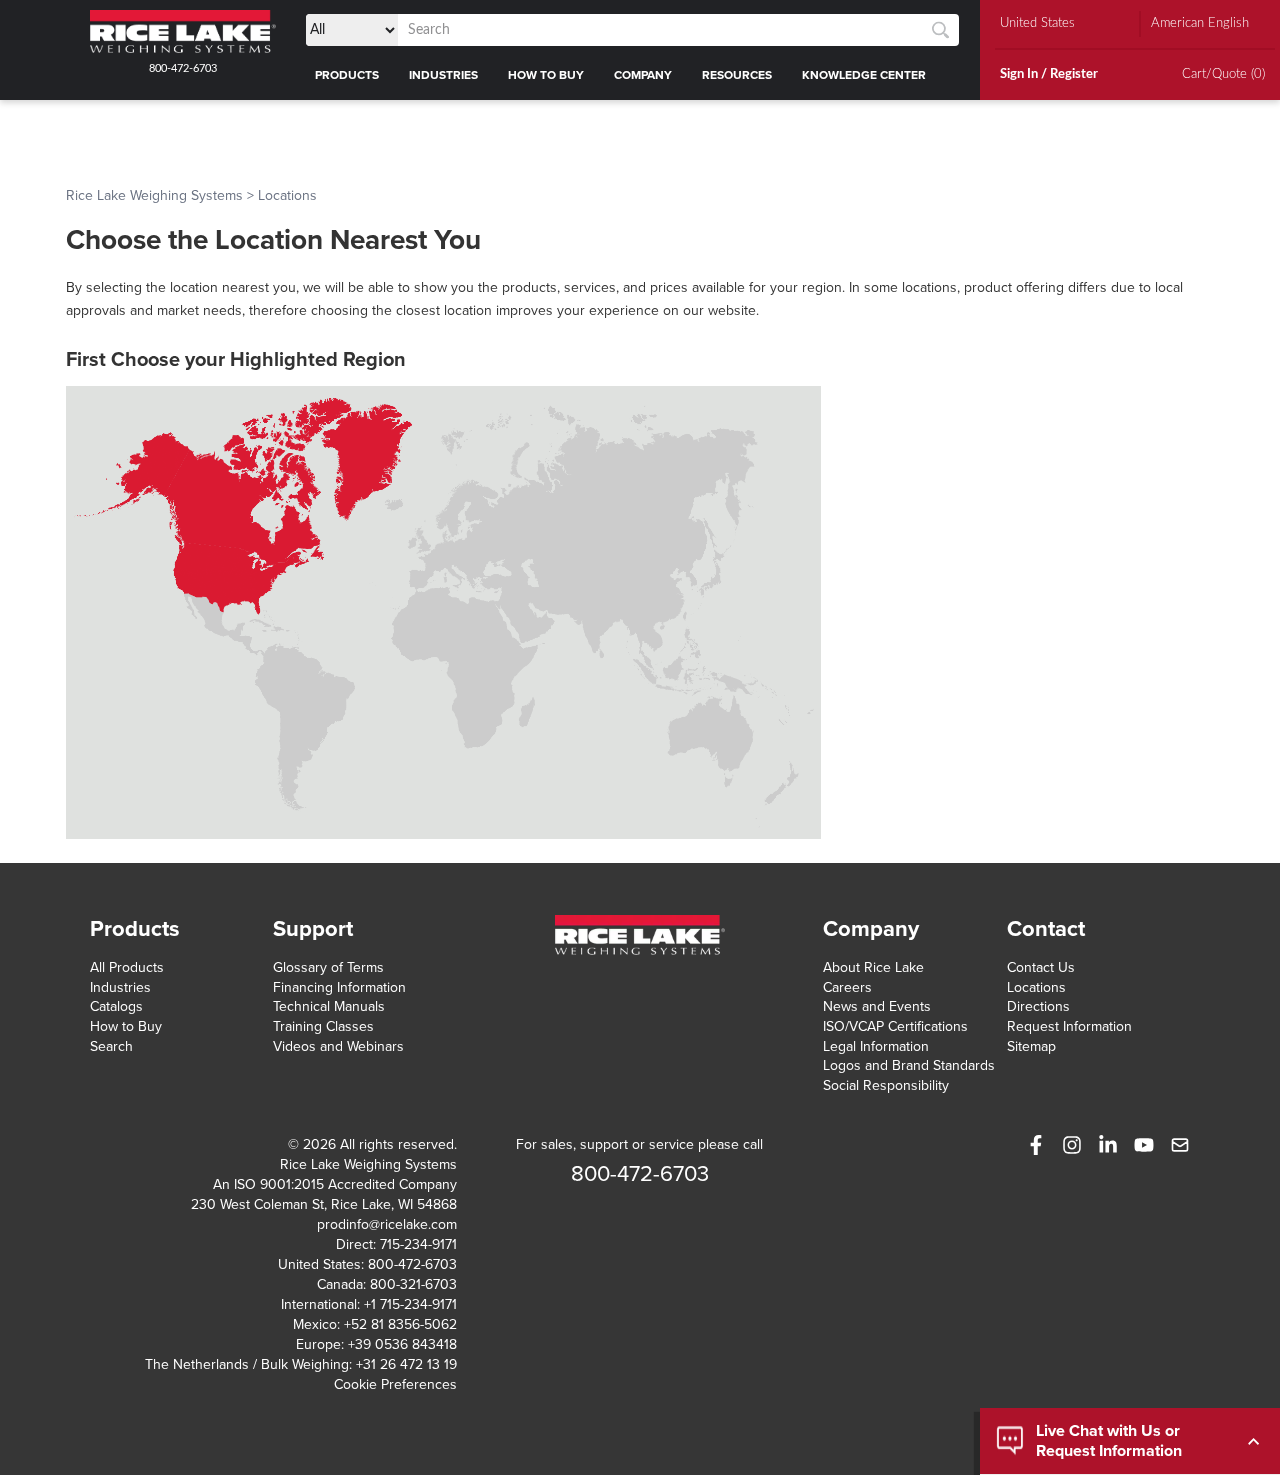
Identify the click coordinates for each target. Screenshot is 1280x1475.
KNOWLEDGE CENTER (864, 75)
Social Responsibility (886, 1085)
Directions (1038, 1006)
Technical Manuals (329, 1006)
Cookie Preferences (395, 1384)
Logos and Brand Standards (909, 1065)
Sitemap (1031, 1046)
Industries (120, 987)
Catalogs (116, 1006)
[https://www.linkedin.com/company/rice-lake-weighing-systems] (1108, 1145)
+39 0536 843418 (402, 1344)
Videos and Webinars (338, 1046)
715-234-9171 (418, 1244)
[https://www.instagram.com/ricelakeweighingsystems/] (1072, 1145)
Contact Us (1041, 967)
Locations (1036, 987)
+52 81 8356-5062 (400, 1324)
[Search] (940, 30)
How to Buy (126, 1026)
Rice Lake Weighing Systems (154, 195)
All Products (127, 967)
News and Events (877, 1006)
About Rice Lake (873, 967)
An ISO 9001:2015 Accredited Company (335, 1184)
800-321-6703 (413, 1284)
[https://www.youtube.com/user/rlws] (1144, 1145)
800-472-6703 (183, 68)
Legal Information (876, 1046)
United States (1037, 23)
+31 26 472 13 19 (406, 1364)
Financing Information (339, 987)
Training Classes (323, 1026)
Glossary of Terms (328, 967)
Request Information (1069, 1026)
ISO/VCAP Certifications (895, 1026)
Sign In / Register (1049, 74)
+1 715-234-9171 (410, 1304)
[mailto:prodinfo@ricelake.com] (1180, 1145)
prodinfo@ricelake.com (387, 1224)
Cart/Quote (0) (1223, 74)
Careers (847, 987)
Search (111, 1046)
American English (1200, 23)
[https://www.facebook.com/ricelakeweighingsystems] (1036, 1145)
